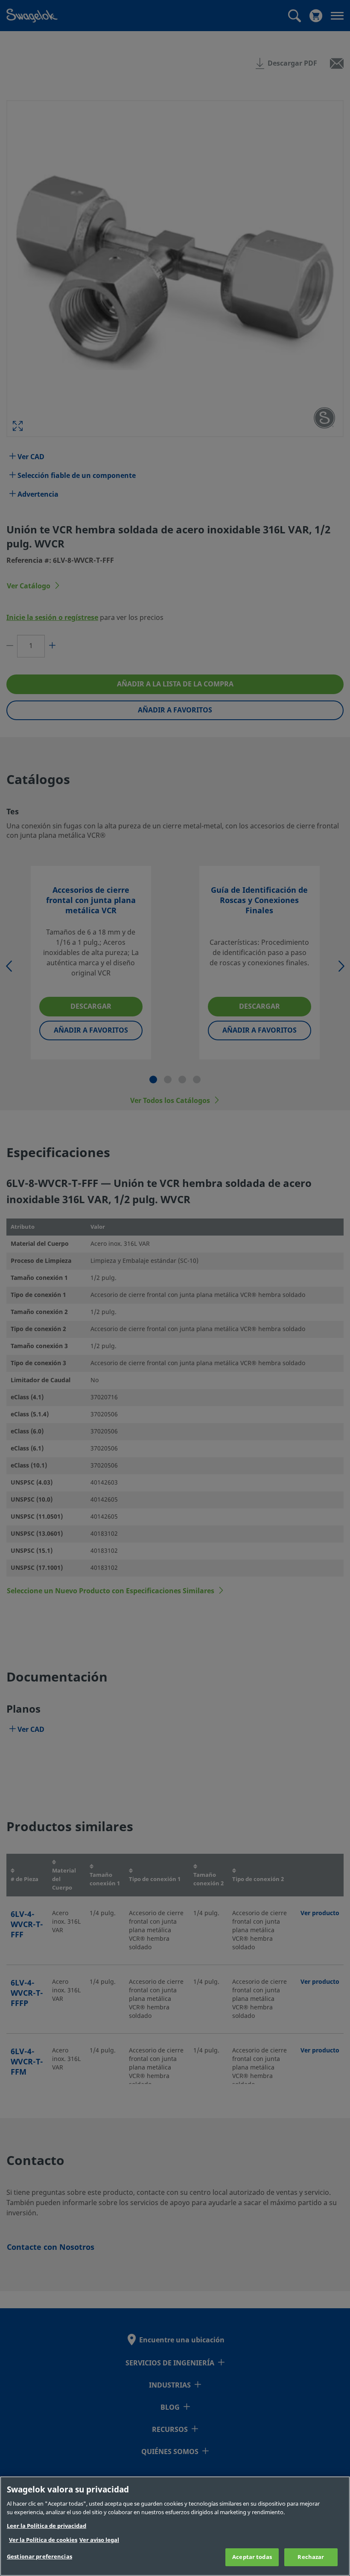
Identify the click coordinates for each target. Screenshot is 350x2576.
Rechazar (311, 2557)
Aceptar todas (252, 2557)
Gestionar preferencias (39, 2557)
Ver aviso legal (99, 2540)
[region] (175, 2526)
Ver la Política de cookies (43, 2540)
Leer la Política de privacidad (47, 2526)
